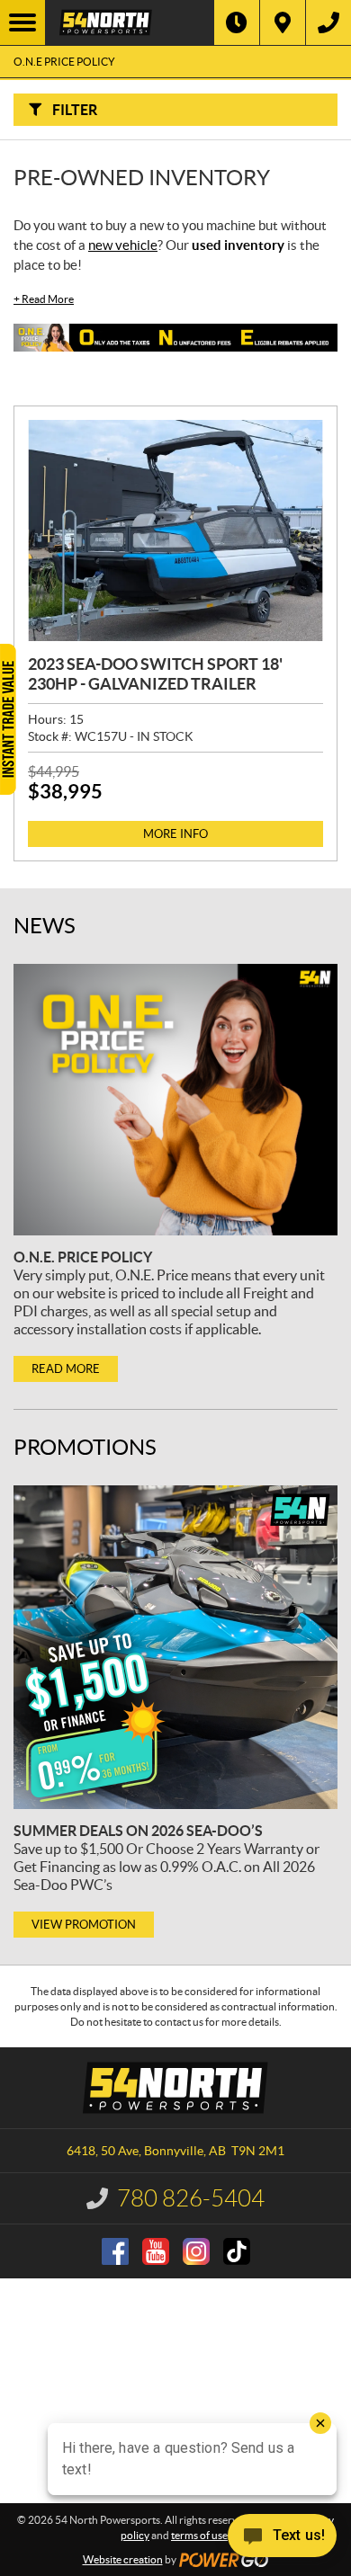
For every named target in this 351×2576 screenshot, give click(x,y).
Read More (44, 299)
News (45, 926)
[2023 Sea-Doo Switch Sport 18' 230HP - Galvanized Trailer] (175, 530)
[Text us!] (282, 2540)
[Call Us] (328, 22)
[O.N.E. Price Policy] (175, 1100)
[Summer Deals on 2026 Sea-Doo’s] (175, 1647)
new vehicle (123, 245)
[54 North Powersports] (130, 22)
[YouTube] (156, 2251)
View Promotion (84, 1925)
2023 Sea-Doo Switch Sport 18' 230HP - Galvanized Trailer (155, 674)
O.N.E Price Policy (64, 62)
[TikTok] (237, 2251)
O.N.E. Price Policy (83, 1257)
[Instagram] (196, 2251)
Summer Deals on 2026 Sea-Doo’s (138, 1831)
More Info (175, 834)
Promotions (85, 1447)
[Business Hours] (237, 22)
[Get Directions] (283, 22)
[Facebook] (115, 2251)
